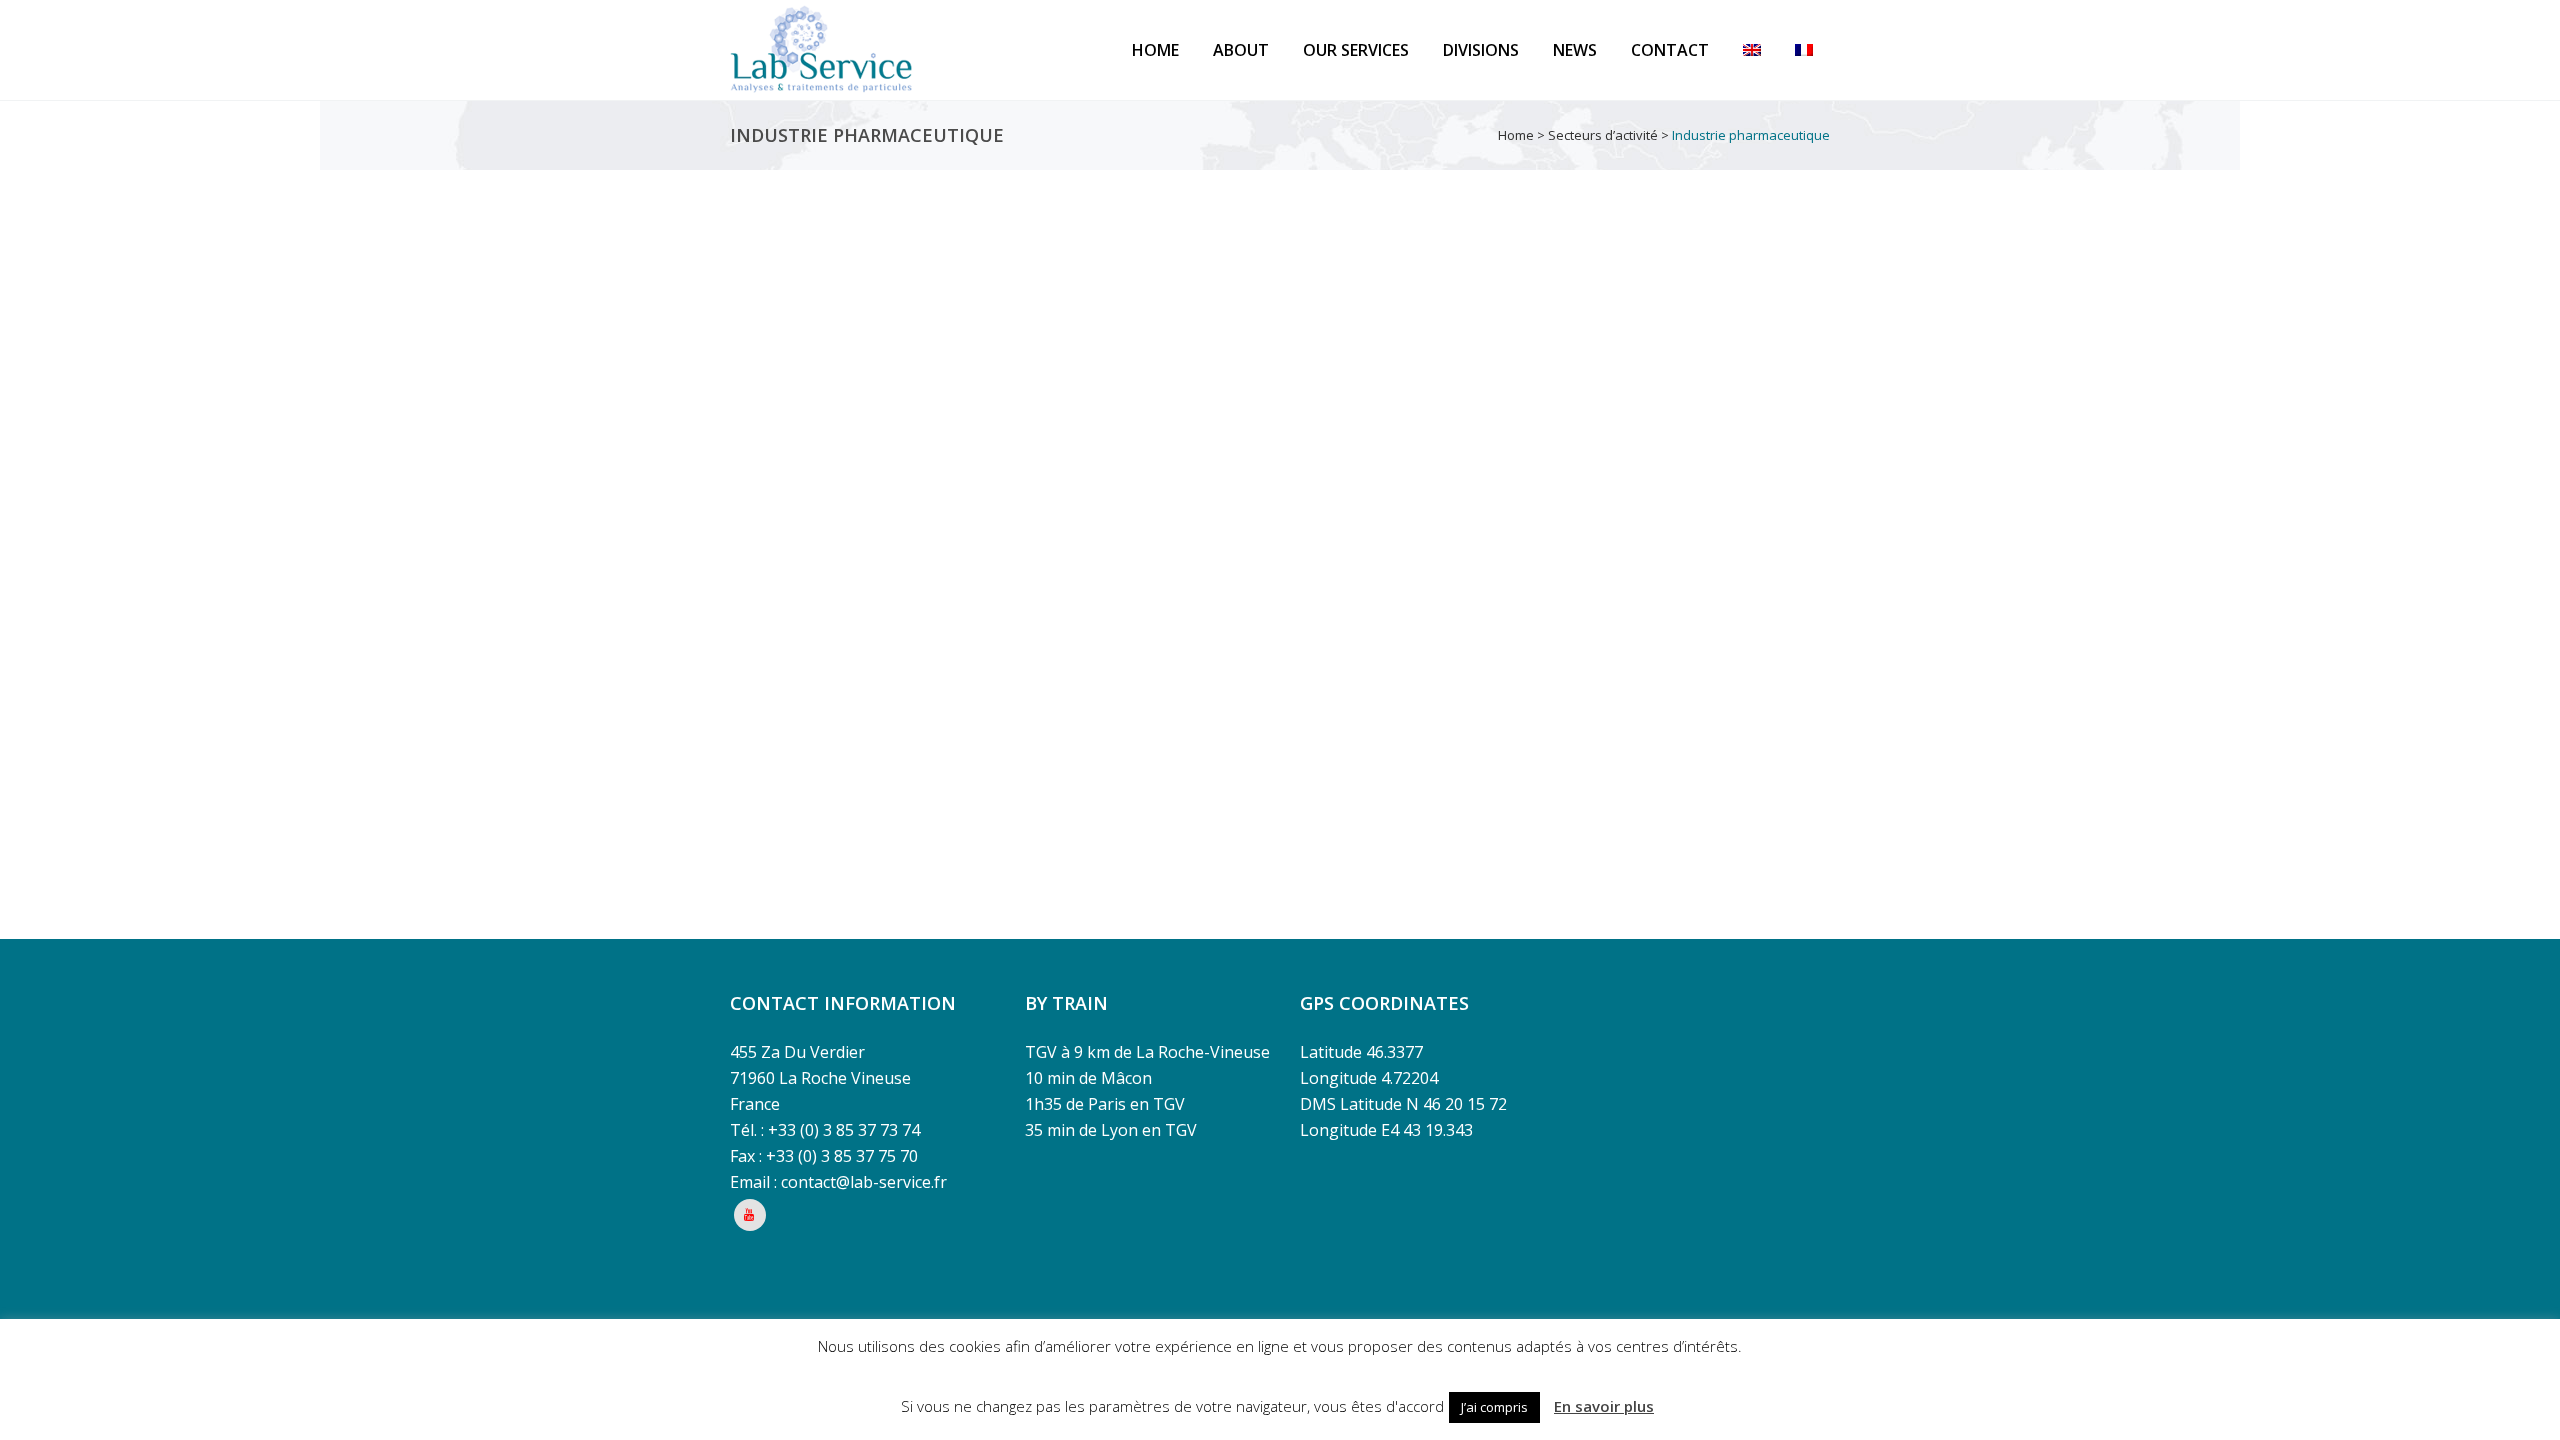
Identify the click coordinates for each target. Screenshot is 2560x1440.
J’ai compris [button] (1494, 1407)
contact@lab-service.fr (864, 1182)
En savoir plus (1604, 1406)
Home (1516, 135)
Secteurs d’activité (1603, 135)
